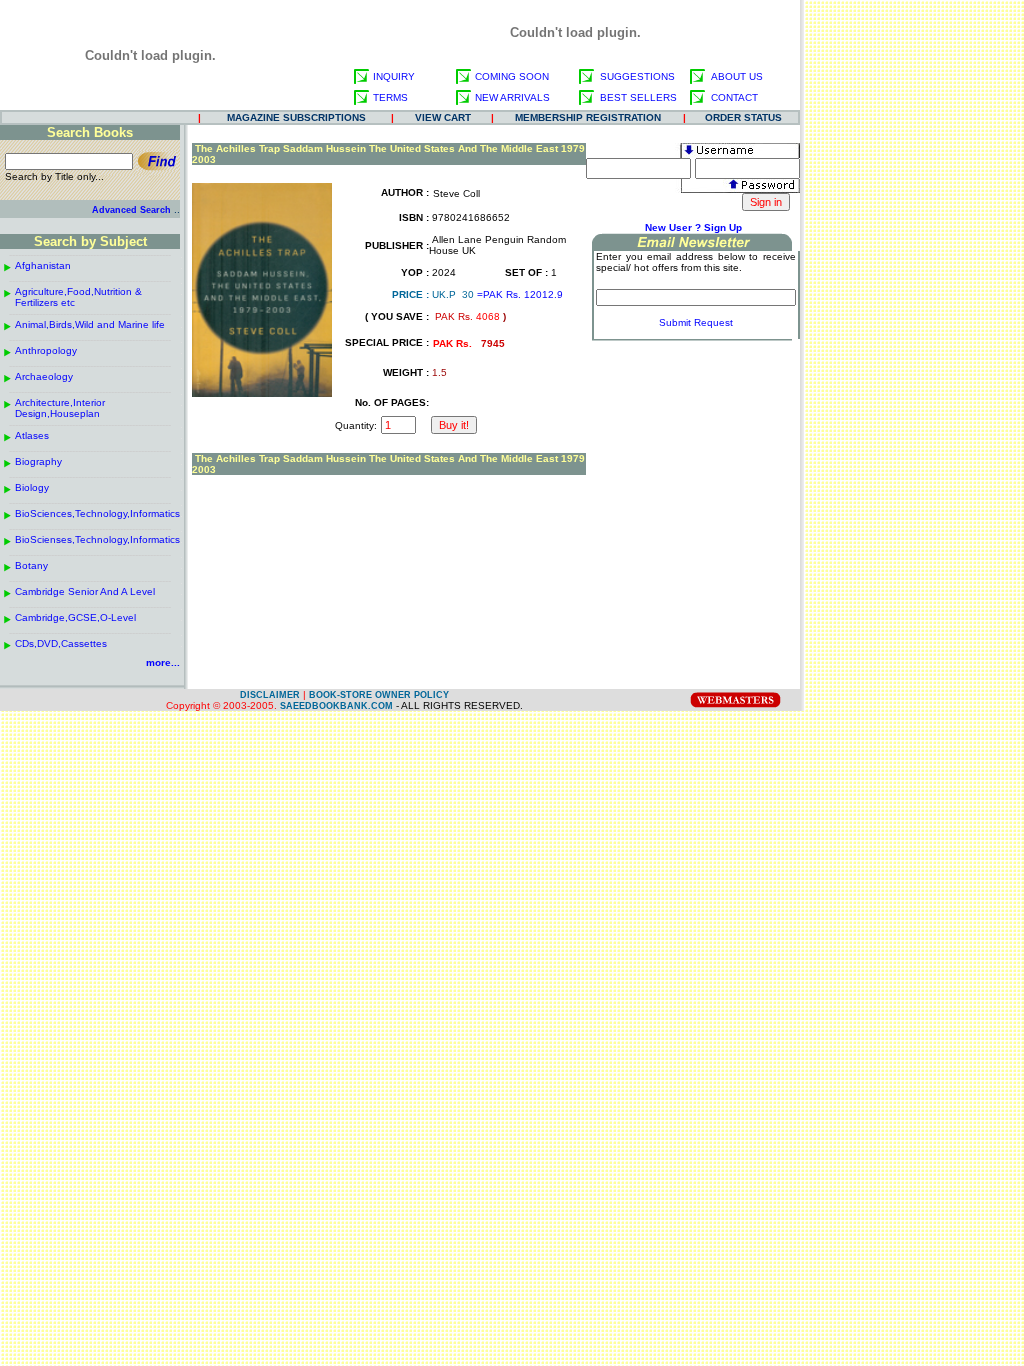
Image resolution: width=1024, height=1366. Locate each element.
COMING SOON (512, 76)
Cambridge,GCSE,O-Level (75, 617)
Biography (38, 461)
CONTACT (734, 97)
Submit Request (696, 322)
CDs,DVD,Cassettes (61, 643)
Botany (31, 565)
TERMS (390, 97)
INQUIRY (394, 76)
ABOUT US (737, 76)
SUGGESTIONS (637, 76)
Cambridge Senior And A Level (85, 591)
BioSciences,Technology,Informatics (97, 513)
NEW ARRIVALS (512, 97)
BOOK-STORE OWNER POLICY (379, 695)
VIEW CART (443, 117)
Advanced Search (131, 210)
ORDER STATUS (743, 117)
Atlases (32, 435)
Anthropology (46, 350)
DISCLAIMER (270, 695)
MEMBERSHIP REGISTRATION (588, 117)
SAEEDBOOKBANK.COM (336, 706)
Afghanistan (43, 265)
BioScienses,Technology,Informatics (97, 539)
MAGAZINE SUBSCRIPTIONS (296, 117)
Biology (32, 487)
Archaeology (44, 376)
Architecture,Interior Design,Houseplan (60, 408)
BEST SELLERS (638, 97)
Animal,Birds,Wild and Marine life (90, 324)
